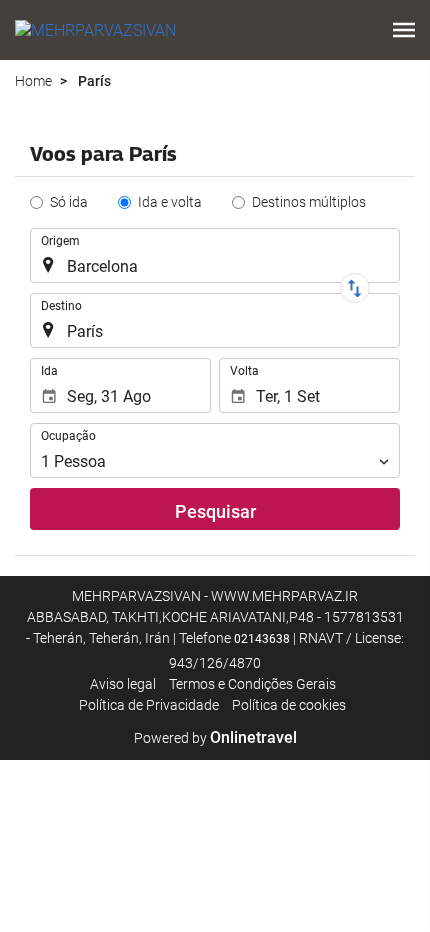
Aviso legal (123, 684)
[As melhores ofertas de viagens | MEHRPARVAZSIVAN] (95, 30)
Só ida (69, 202)
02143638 (262, 639)
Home (33, 81)
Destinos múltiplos (309, 202)
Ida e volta (170, 202)
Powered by (215, 738)
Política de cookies (289, 705)
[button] (404, 30)
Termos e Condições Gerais (252, 684)
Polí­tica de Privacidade (149, 705)
